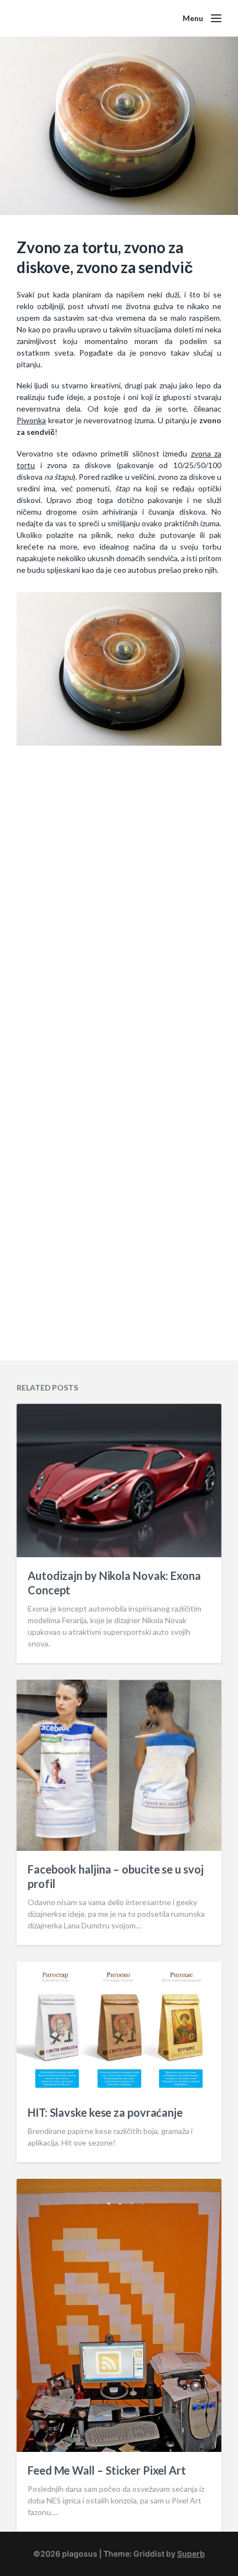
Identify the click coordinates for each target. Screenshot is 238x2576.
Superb (191, 2554)
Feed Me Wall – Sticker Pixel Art (107, 2470)
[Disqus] (119, 917)
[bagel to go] (119, 669)
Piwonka (31, 420)
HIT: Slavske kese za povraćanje (105, 2112)
